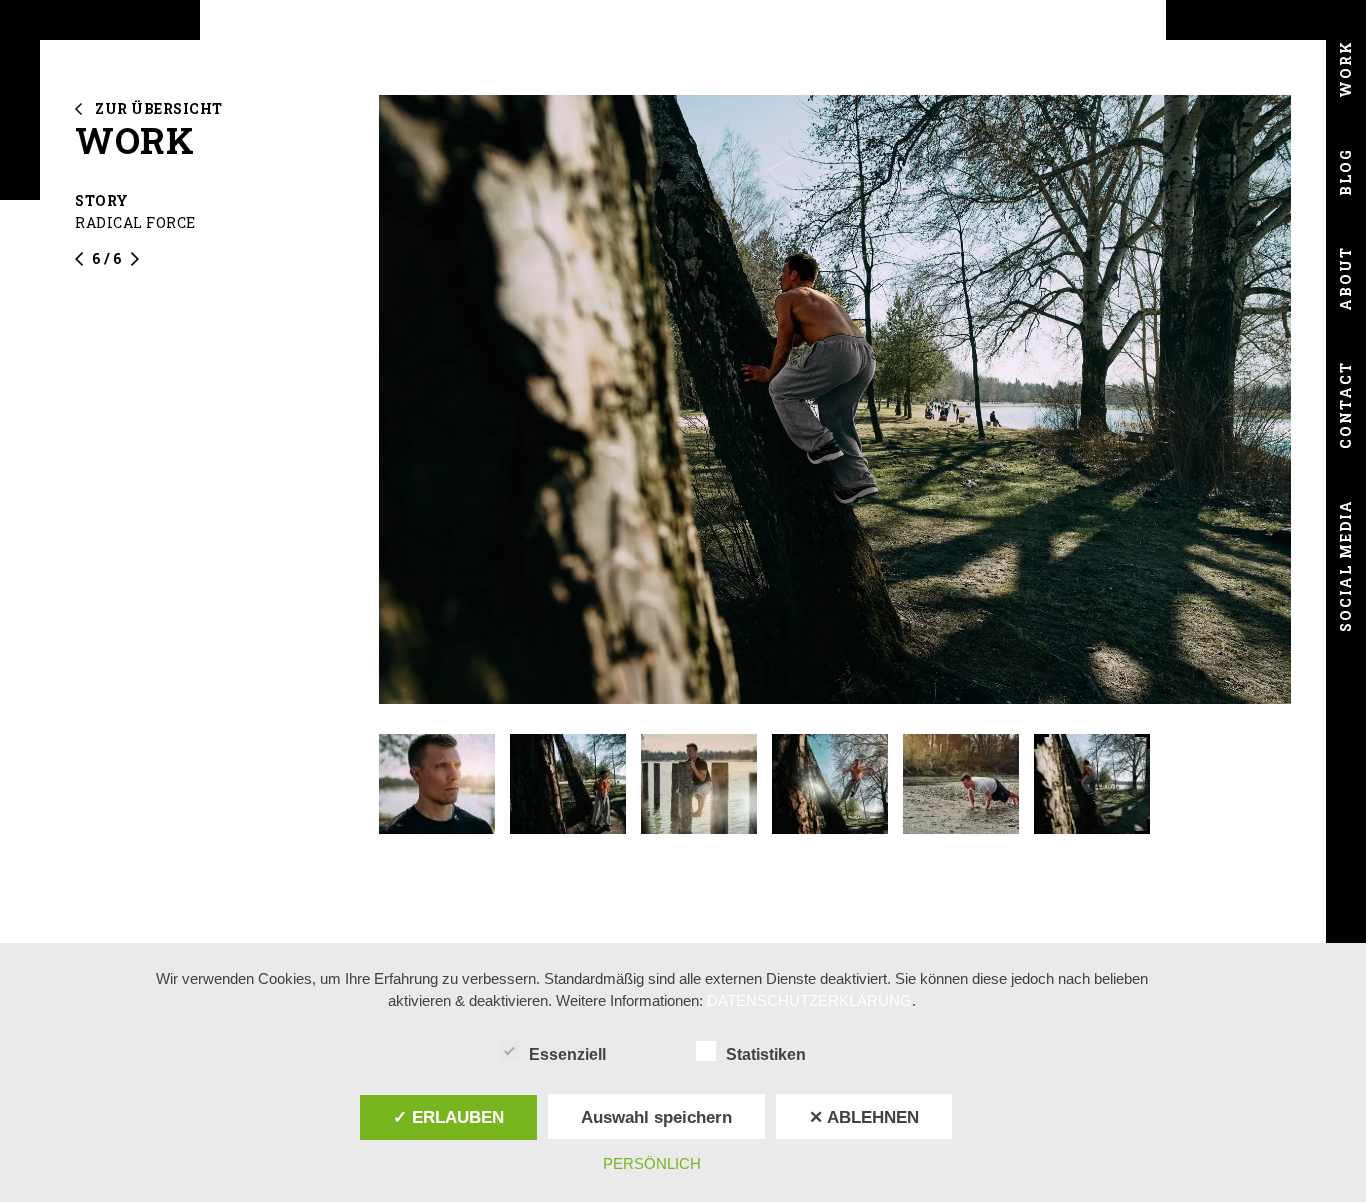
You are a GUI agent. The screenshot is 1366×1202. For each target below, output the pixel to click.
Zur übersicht (159, 108)
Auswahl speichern (656, 1117)
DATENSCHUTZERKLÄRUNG (809, 1000)
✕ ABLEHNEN (864, 1117)
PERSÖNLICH (652, 1163)
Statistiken (766, 1054)
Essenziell (567, 1054)
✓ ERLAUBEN (448, 1117)
